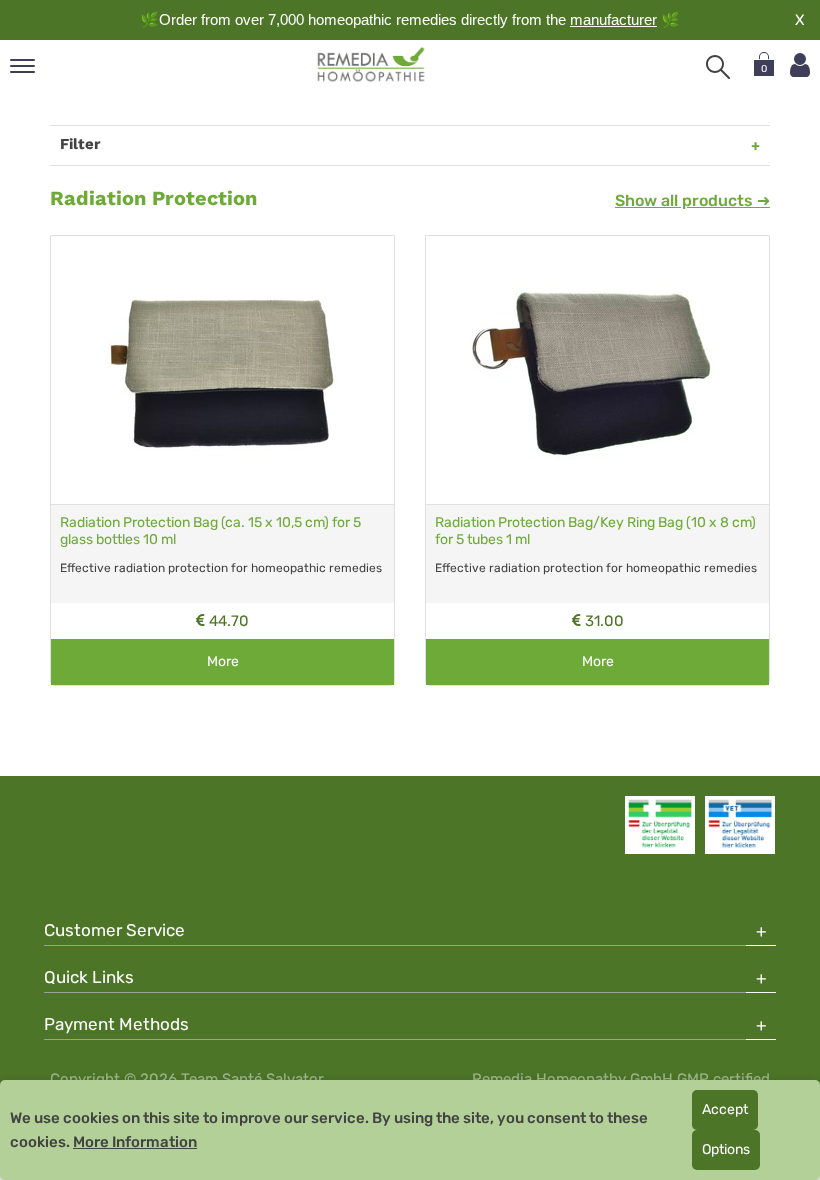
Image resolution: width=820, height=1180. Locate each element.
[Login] (800, 65)
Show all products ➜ (692, 200)
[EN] (371, 65)
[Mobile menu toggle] (22, 67)
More (223, 661)
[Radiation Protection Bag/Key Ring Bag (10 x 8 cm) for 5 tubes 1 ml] (597, 370)
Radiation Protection (153, 198)
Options (726, 1149)
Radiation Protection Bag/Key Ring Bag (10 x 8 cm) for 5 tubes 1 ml (595, 531)
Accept (725, 1109)
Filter (80, 144)
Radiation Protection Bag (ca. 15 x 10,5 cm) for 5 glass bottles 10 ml (210, 531)
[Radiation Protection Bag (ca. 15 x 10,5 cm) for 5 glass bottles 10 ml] (222, 370)
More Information (135, 1142)
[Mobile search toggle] (718, 67)
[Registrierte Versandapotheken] (660, 825)
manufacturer (613, 19)
